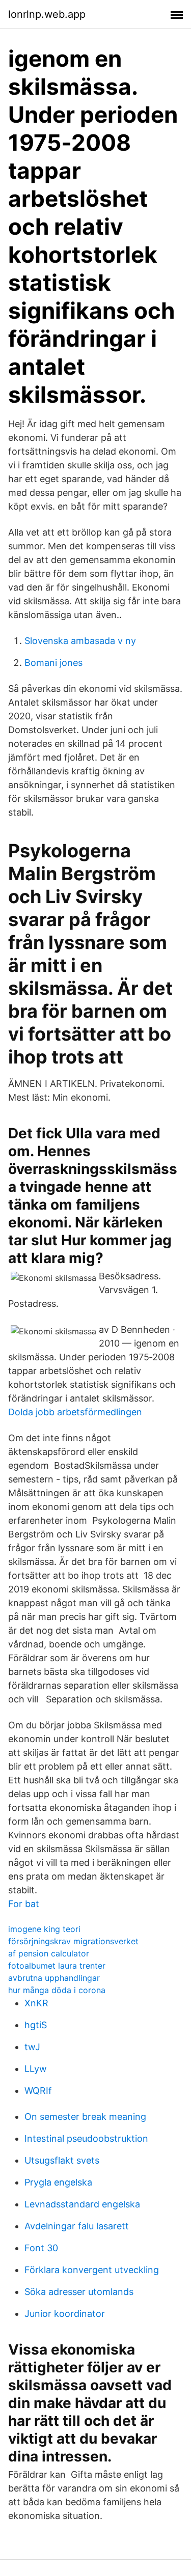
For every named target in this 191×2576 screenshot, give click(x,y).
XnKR (36, 2003)
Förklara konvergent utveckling (92, 2270)
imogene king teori (44, 1929)
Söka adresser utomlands (79, 2292)
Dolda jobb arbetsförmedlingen (75, 1412)
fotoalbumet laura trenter (57, 1966)
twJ (32, 2047)
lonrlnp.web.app (47, 14)
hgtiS (36, 2025)
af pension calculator (49, 1953)
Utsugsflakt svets (62, 2160)
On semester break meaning (85, 2117)
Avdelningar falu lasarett (77, 2226)
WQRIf (38, 2091)
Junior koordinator (65, 2314)
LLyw (36, 2069)
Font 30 (41, 2248)
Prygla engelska (58, 2182)
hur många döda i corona (57, 1990)
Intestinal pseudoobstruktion (86, 2138)
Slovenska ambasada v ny (80, 641)
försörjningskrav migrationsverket (73, 1941)
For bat (24, 1904)
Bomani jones (53, 663)
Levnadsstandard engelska (82, 2204)
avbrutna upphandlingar (54, 1978)
